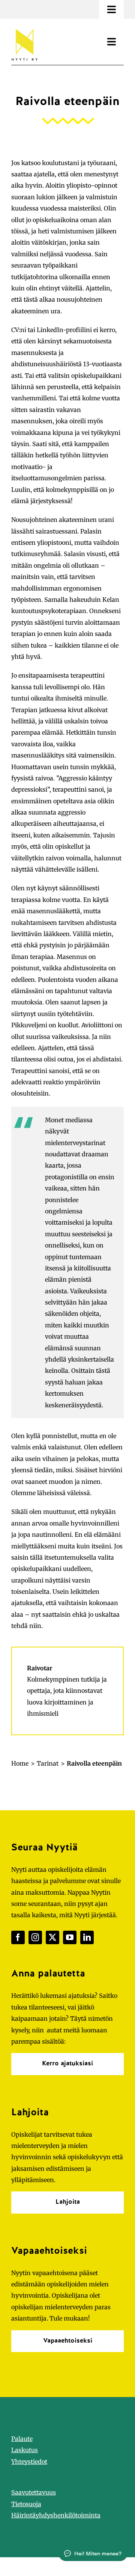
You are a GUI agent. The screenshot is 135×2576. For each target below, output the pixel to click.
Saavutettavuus (34, 2492)
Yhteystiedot (29, 2462)
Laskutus (25, 2450)
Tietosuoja (26, 2504)
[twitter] (52, 1937)
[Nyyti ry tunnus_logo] (24, 27)
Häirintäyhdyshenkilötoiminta (56, 2515)
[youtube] (70, 1937)
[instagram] (35, 1937)
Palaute (22, 2439)
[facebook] (18, 1937)
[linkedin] (87, 1937)
